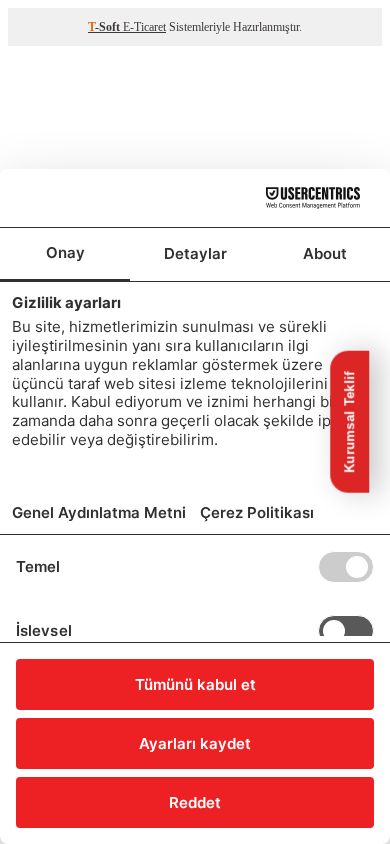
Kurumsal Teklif (349, 422)
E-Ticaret (144, 27)
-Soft (105, 27)
